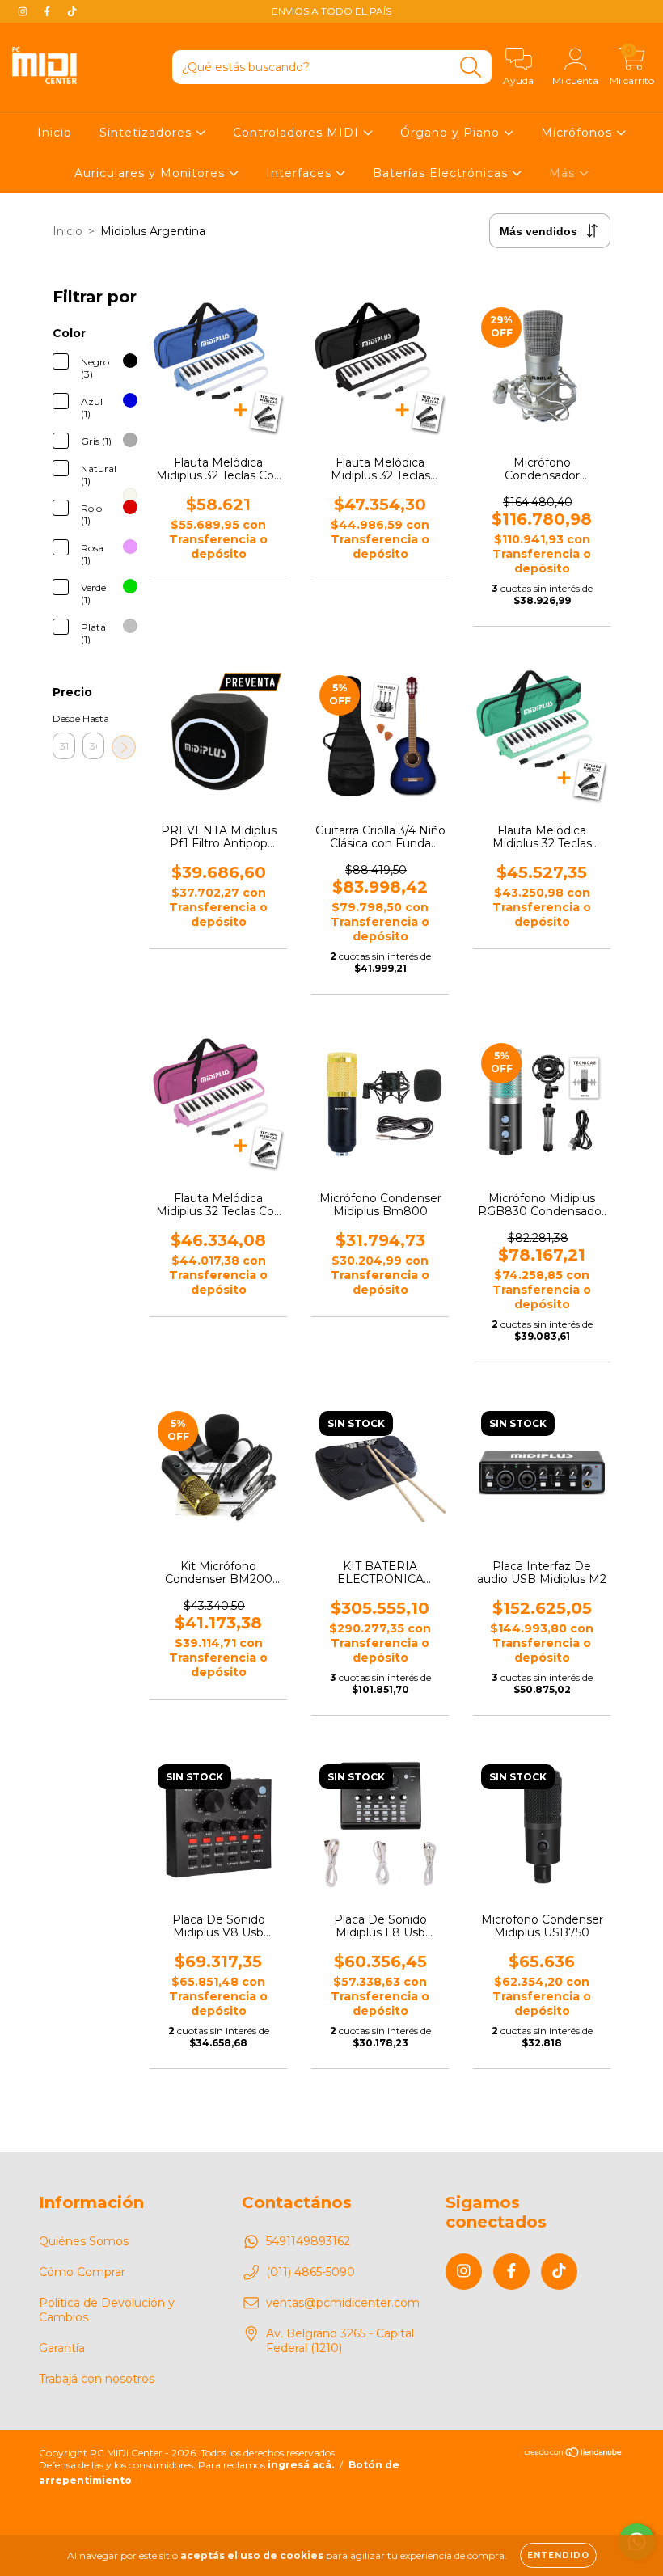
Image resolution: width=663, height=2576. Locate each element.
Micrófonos (579, 133)
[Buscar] (471, 68)
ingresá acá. (301, 2465)
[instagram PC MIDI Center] (24, 11)
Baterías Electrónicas (442, 173)
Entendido (558, 2555)
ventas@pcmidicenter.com (343, 2303)
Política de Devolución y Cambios (107, 2310)
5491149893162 (308, 2241)
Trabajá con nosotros (97, 2379)
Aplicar (124, 747)
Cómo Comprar (82, 2272)
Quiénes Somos (84, 2241)
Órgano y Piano (452, 133)
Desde (64, 718)
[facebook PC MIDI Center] (49, 11)
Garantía (62, 2348)
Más (564, 173)
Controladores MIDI (298, 133)
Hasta (94, 718)
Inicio (55, 133)
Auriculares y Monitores (152, 173)
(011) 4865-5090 (310, 2272)
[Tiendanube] (574, 2454)
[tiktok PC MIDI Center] (72, 11)
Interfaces (301, 173)
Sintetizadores (148, 133)
